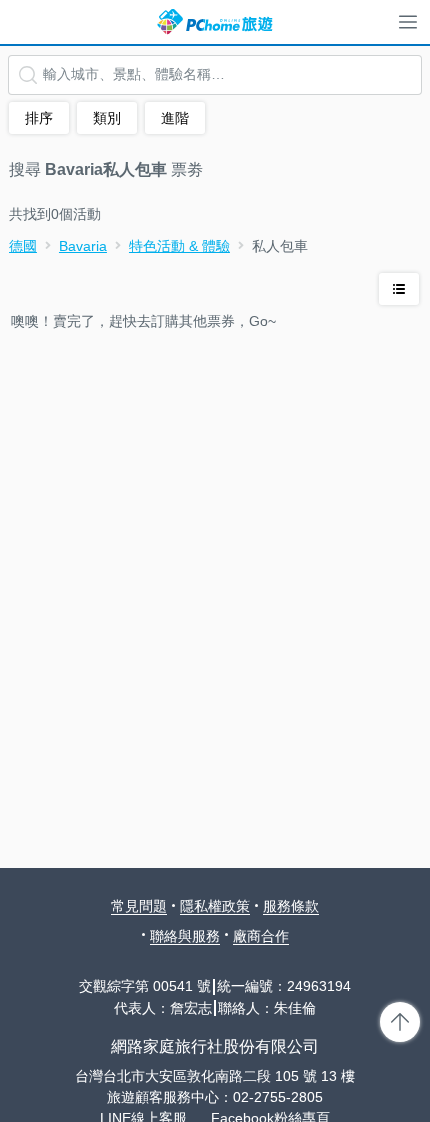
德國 (23, 246)
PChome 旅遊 (215, 22)
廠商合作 (261, 936)
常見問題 (139, 906)
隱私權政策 (215, 906)
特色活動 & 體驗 (179, 246)
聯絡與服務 (185, 936)
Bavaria (83, 246)
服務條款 (291, 906)
